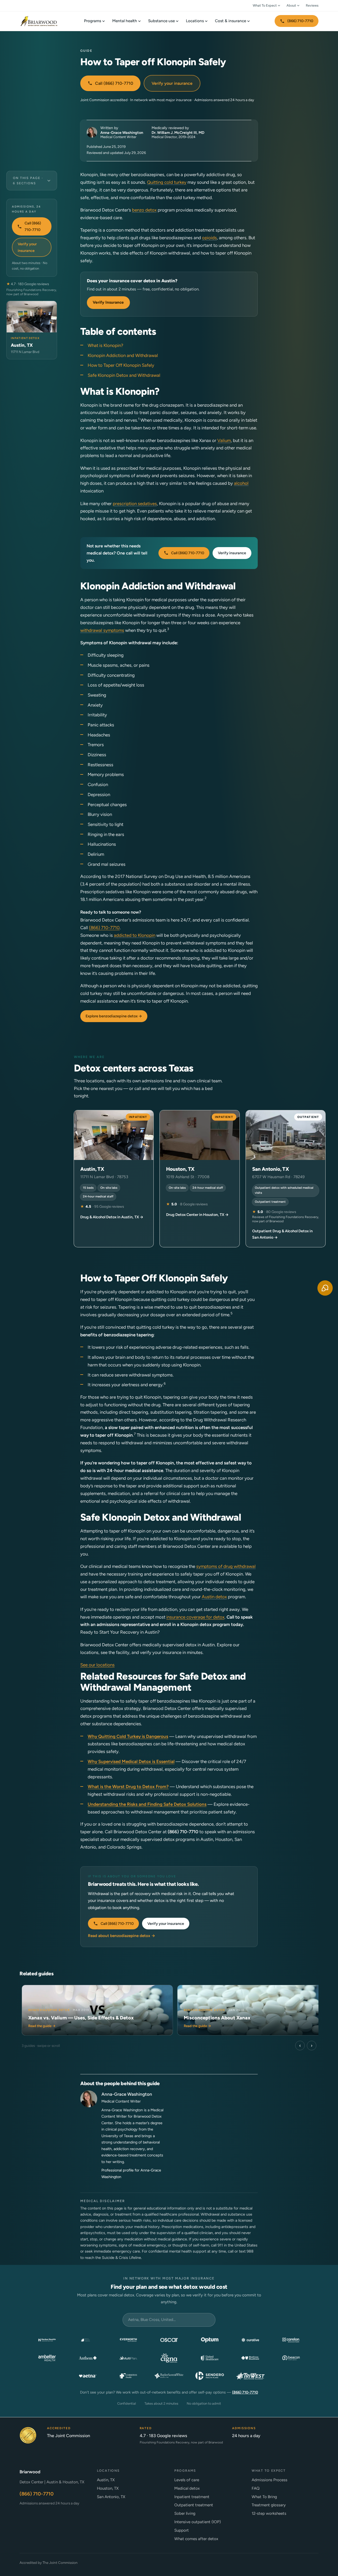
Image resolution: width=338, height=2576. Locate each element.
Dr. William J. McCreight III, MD (178, 133)
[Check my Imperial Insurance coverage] (88, 2340)
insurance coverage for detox (195, 1617)
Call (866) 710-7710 (114, 83)
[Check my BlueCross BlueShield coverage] (250, 2358)
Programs (93, 21)
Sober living (185, 2513)
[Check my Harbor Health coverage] (47, 2340)
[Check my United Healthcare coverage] (210, 2358)
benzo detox (144, 210)
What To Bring (264, 2497)
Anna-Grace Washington (122, 133)
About (291, 5)
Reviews (312, 5)
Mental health (125, 21)
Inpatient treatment (192, 2497)
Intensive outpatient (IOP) (198, 2522)
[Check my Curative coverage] (250, 2340)
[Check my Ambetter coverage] (47, 2358)
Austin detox (214, 1597)
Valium (224, 440)
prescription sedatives (135, 504)
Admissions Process (269, 2480)
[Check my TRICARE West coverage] (250, 2376)
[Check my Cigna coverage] (169, 2358)
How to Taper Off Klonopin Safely (121, 365)
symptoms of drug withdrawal (226, 1566)
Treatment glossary (269, 2505)
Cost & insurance (231, 21)
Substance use (161, 21)
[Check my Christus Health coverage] (128, 2376)
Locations (195, 21)
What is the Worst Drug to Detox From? (128, 1787)
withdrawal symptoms (102, 630)
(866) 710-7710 (300, 21)
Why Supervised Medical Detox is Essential (131, 1761)
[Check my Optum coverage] (210, 2340)
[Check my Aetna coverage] (88, 2376)
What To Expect (265, 5)
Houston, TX (108, 2488)
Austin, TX (106, 2480)
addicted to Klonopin (135, 935)
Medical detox (187, 2488)
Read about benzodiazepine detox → (122, 1936)
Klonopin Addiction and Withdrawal (123, 355)
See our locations (97, 1665)
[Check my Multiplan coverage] (128, 2358)
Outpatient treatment (194, 2505)
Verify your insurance (172, 83)
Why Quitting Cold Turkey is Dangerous (128, 1736)
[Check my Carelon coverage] (291, 2340)
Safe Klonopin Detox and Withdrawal (124, 375)
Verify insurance (232, 553)
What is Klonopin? (105, 345)
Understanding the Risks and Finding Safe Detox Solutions (147, 1804)
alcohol (241, 483)
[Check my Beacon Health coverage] (291, 2358)
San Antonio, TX (111, 2497)
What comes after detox (196, 2539)
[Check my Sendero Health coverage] (210, 2376)
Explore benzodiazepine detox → (114, 1016)
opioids (209, 238)
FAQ (256, 2488)
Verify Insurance (108, 302)
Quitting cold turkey (167, 182)
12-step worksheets (269, 2513)
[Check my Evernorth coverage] (128, 2340)
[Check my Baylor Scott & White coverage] (169, 2376)
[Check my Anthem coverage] (88, 2358)
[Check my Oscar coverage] (169, 2340)
